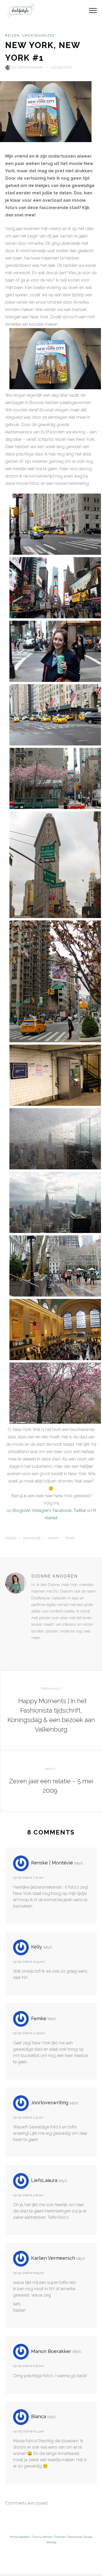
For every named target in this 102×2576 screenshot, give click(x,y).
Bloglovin (22, 1510)
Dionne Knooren (30, 67)
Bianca (39, 2416)
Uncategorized (39, 35)
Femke (39, 2018)
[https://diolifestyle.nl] (35, 1649)
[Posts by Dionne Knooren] (8, 67)
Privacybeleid (19, 2537)
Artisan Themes (54, 2537)
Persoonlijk (32, 1538)
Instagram (42, 1510)
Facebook (62, 1510)
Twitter (80, 1510)
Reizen (12, 35)
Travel (70, 1538)
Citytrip (11, 1538)
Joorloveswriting (50, 2103)
